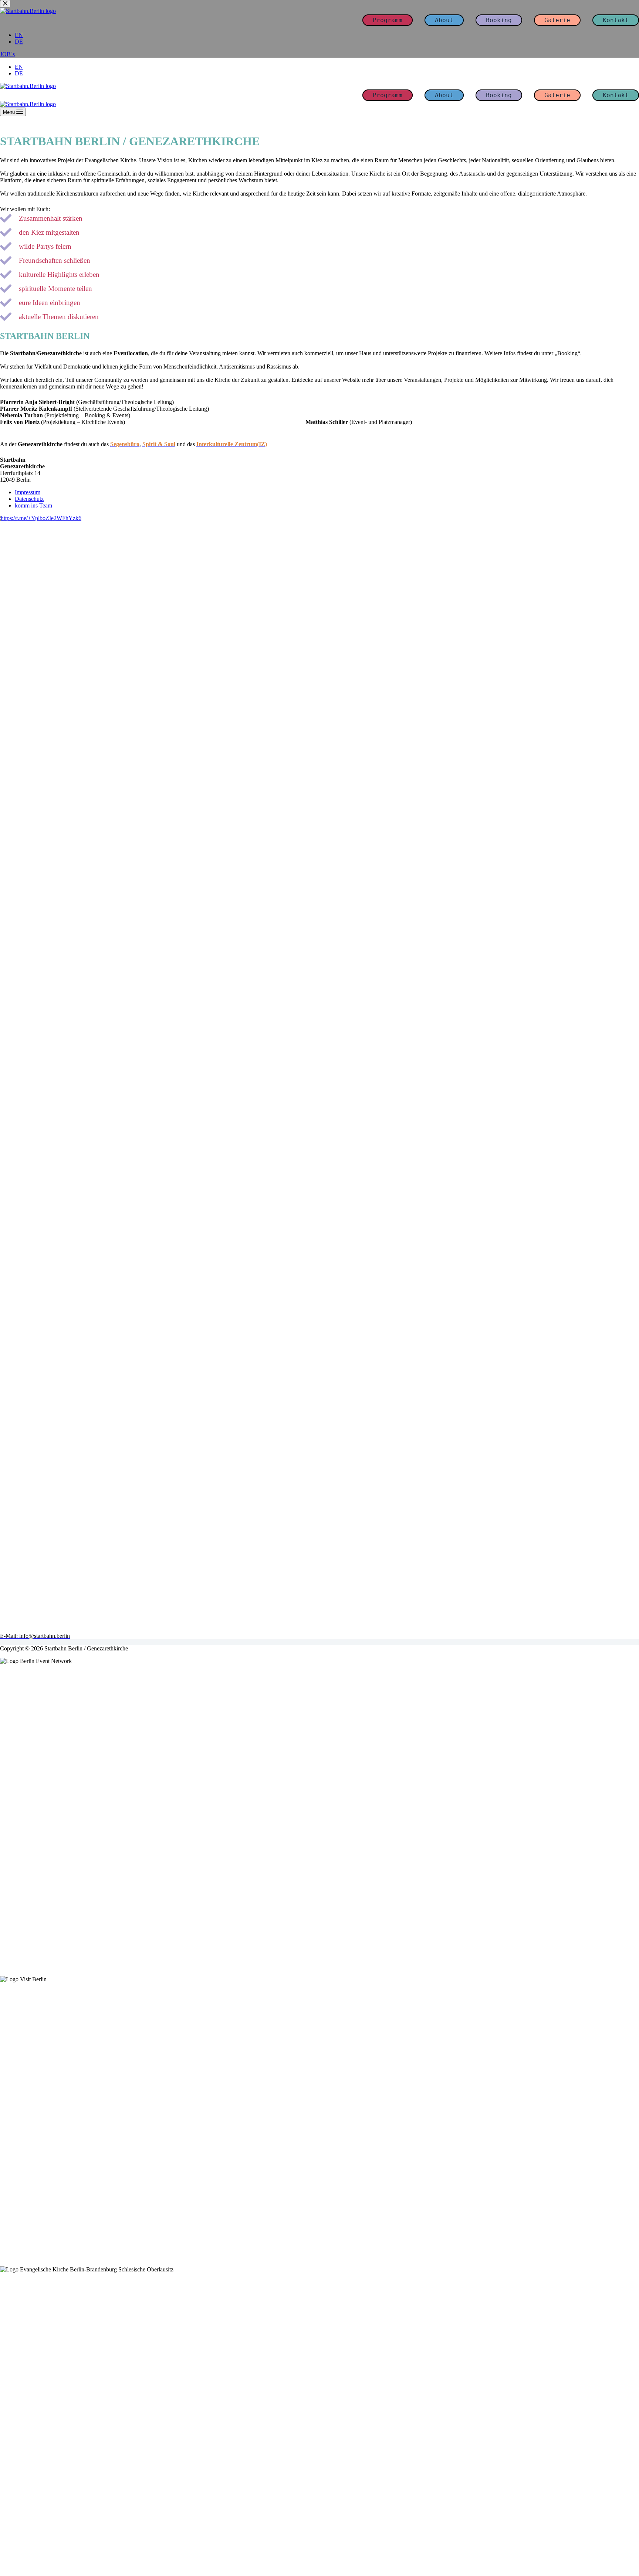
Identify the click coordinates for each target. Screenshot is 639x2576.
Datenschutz (29, 499)
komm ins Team (33, 505)
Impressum (28, 492)
